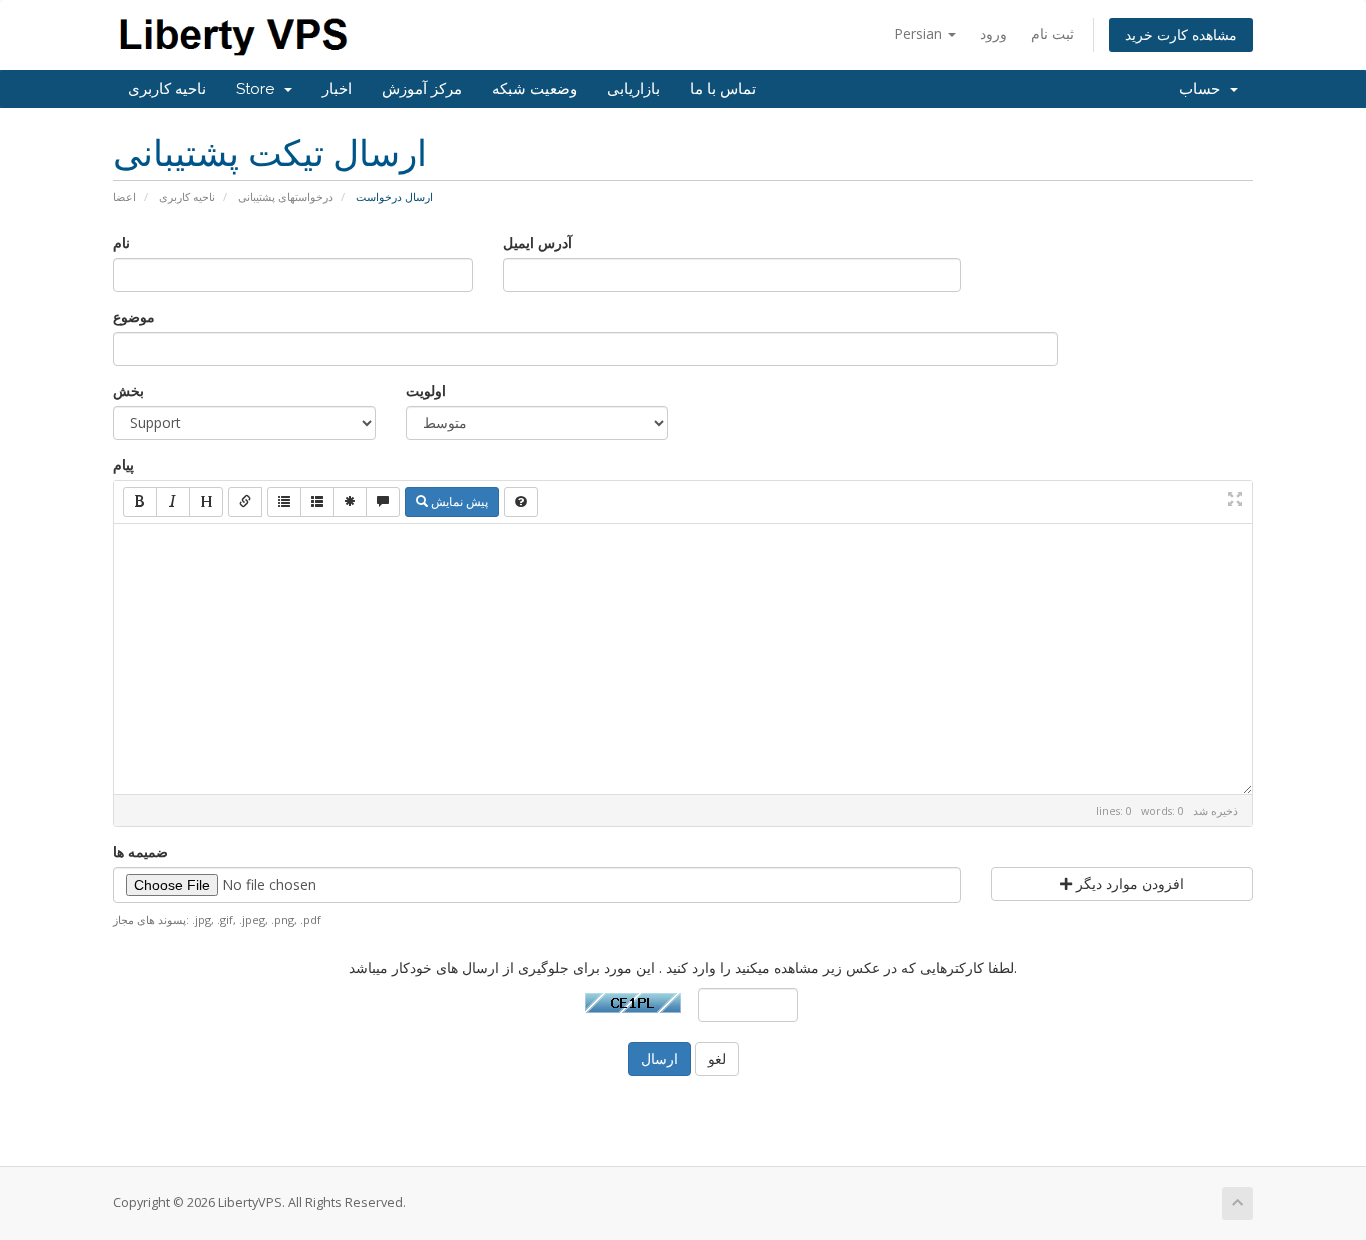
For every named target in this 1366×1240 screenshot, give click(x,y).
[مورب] (173, 502)
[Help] (521, 502)
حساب (1203, 89)
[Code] (350, 502)
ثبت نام (1052, 33)
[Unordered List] (284, 502)
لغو (717, 1058)
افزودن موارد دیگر (1128, 883)
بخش (128, 390)
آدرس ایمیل (537, 242)
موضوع (134, 316)
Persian (920, 33)
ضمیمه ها (140, 851)
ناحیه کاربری (167, 89)
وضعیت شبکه (534, 89)
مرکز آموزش (422, 89)
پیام (123, 464)
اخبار (337, 89)
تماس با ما (723, 89)
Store (259, 89)
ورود (993, 33)
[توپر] (140, 502)
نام (121, 242)
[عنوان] (206, 502)
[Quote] (383, 502)
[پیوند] (245, 502)
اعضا (124, 196)
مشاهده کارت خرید (1181, 34)
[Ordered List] (317, 502)
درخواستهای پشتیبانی (285, 196)
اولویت (426, 390)
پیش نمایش (458, 501)
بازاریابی (633, 89)
